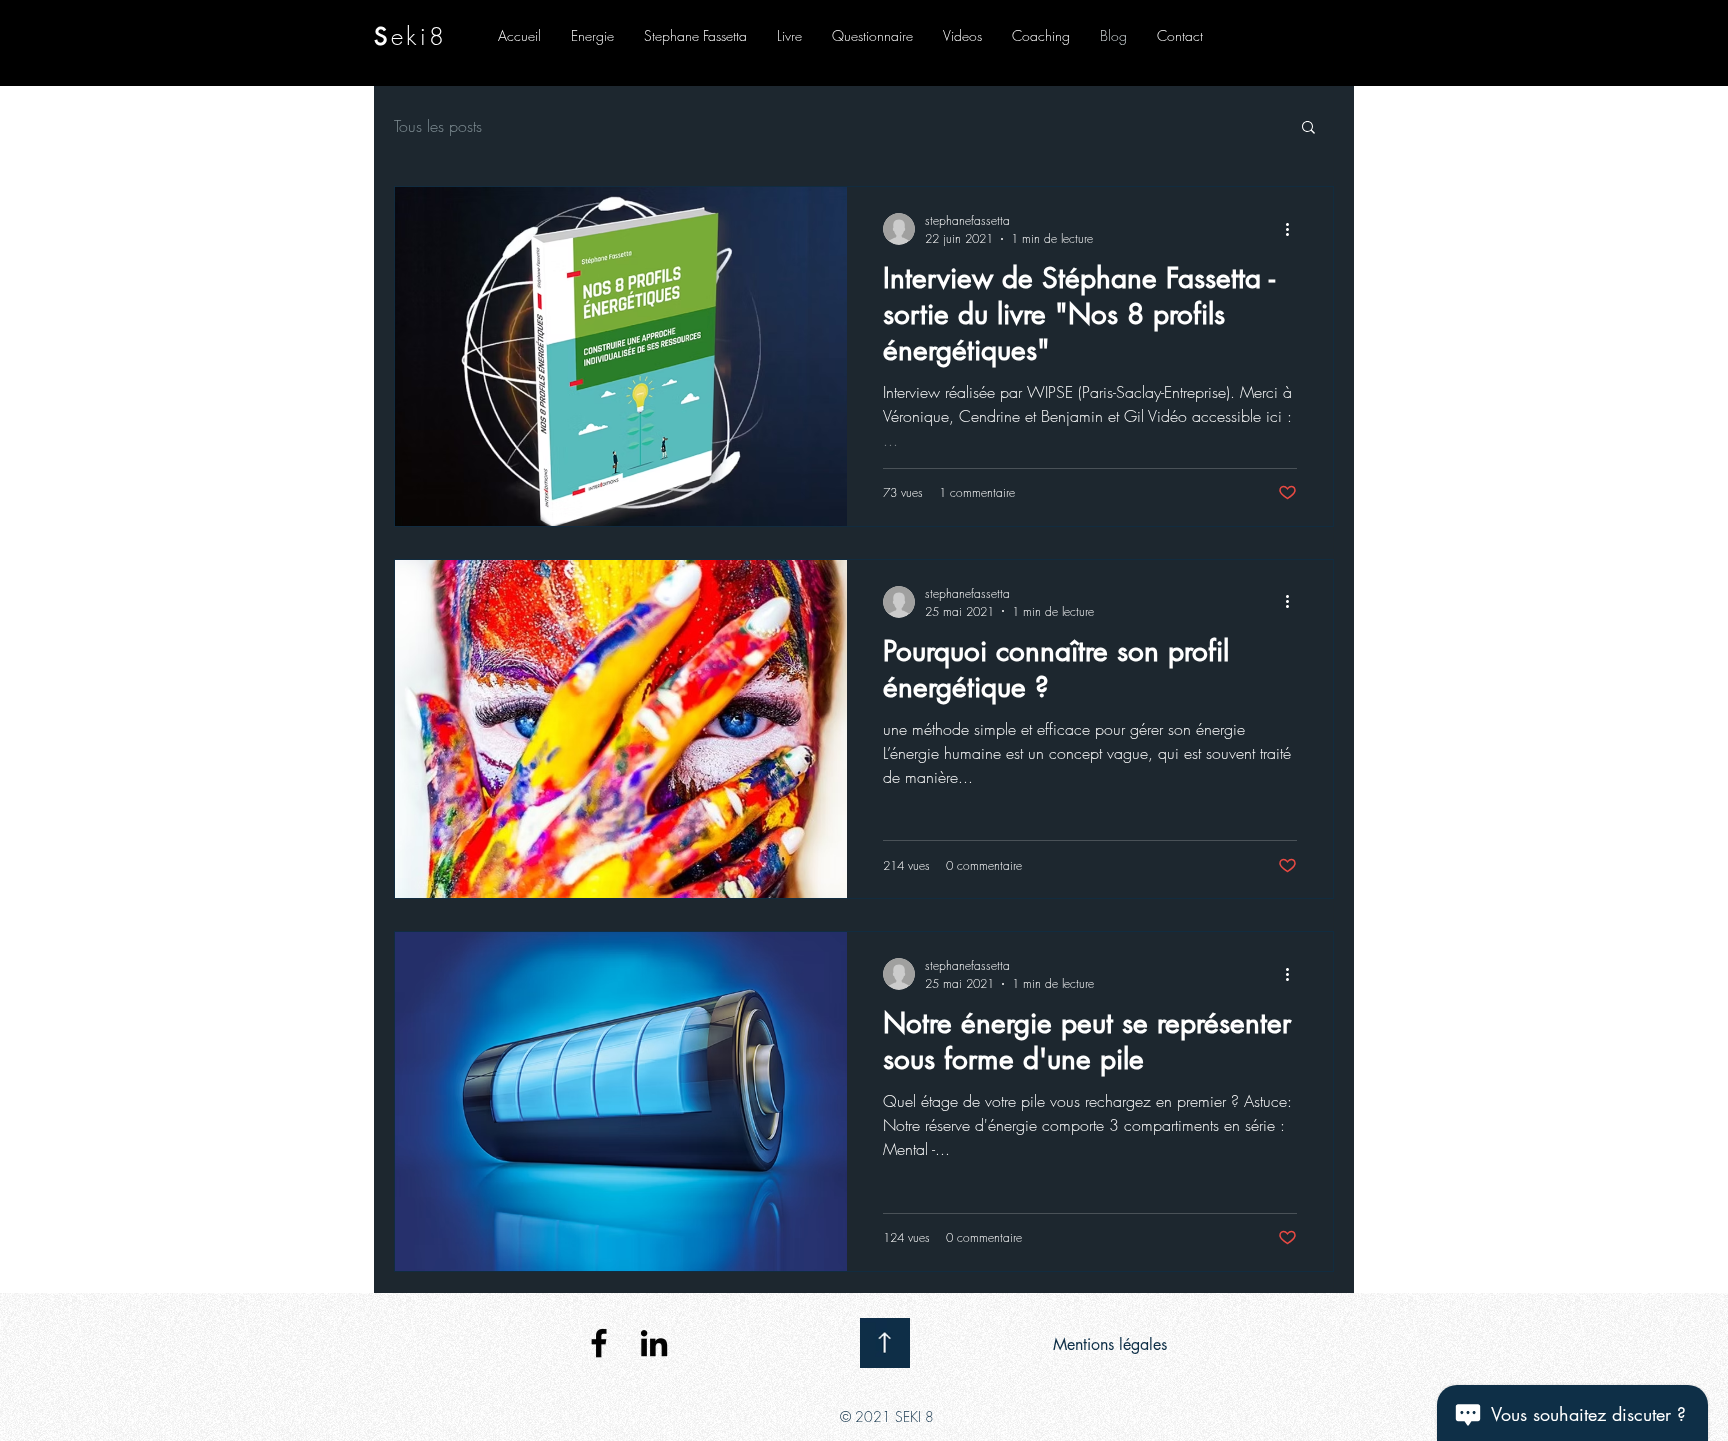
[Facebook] (599, 1343)
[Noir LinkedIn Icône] (654, 1343)
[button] (1308, 128)
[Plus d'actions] (1294, 229)
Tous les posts (438, 126)
